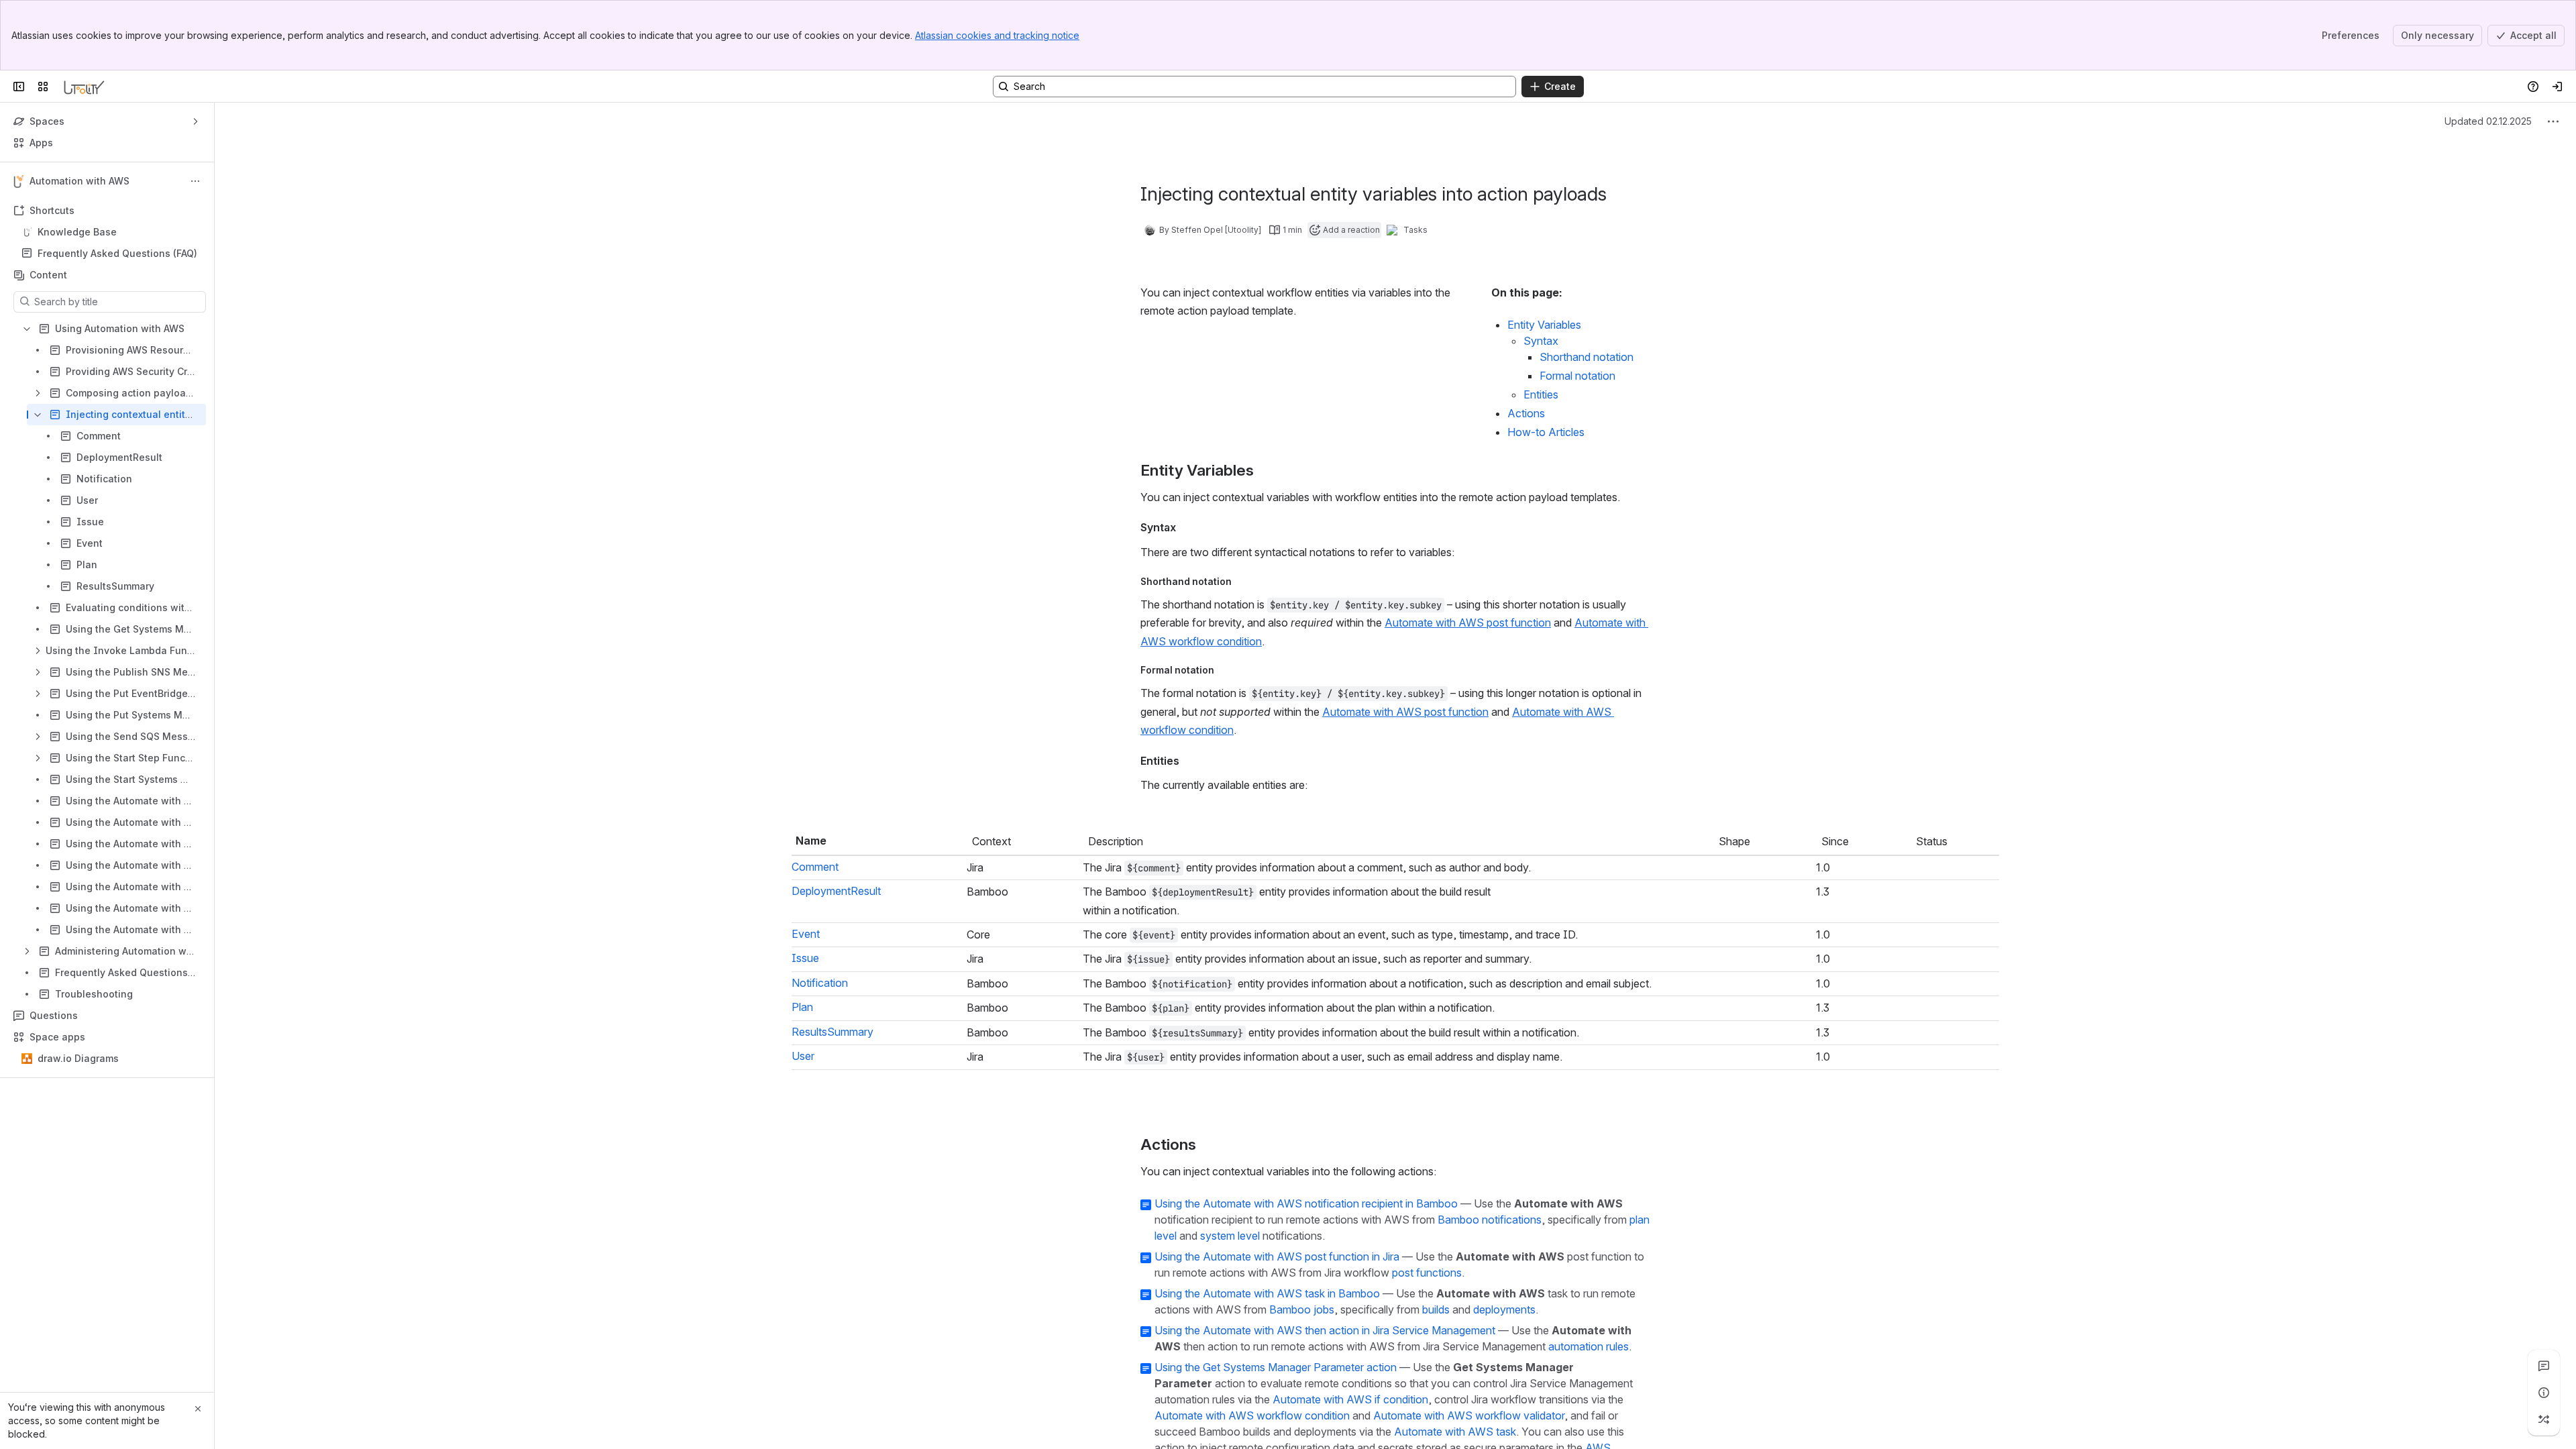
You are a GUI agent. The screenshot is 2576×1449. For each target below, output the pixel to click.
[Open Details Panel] (2544, 1393)
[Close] (198, 1409)
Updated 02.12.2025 (2488, 121)
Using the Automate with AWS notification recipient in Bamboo (1306, 1424)
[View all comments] (2544, 1366)
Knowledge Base (77, 232)
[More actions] (195, 181)
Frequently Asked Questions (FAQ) (117, 253)
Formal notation (1577, 376)
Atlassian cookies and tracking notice (997, 35)
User (803, 1247)
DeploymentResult (836, 921)
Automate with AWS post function (1468, 623)
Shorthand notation (1587, 357)
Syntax (1541, 341)
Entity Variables (1544, 325)
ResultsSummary (833, 1193)
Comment (815, 867)
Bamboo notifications (1490, 1440)
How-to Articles (1546, 432)
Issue (805, 1030)
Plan (802, 1138)
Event (806, 975)
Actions (1526, 413)
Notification (820, 1084)
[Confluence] (84, 87)
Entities (1541, 394)
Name (811, 841)
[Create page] (2544, 1419)
